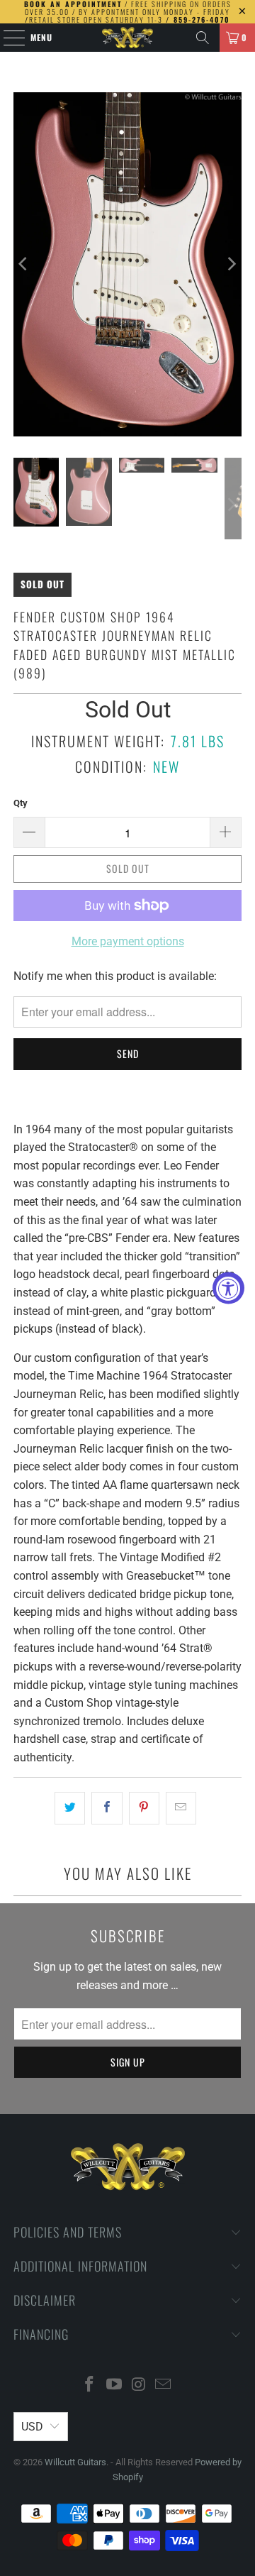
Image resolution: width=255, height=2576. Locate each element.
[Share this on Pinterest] (144, 1808)
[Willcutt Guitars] (127, 38)
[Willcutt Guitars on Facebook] (90, 2385)
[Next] (231, 264)
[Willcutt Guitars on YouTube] (115, 2385)
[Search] (203, 38)
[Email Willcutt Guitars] (164, 2385)
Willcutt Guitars (75, 2462)
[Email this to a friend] (181, 1808)
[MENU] (7, 38)
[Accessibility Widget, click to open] (228, 1288)
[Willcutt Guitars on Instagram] (140, 2385)
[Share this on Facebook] (107, 1808)
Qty (21, 803)
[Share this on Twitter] (70, 1808)
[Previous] (24, 264)
